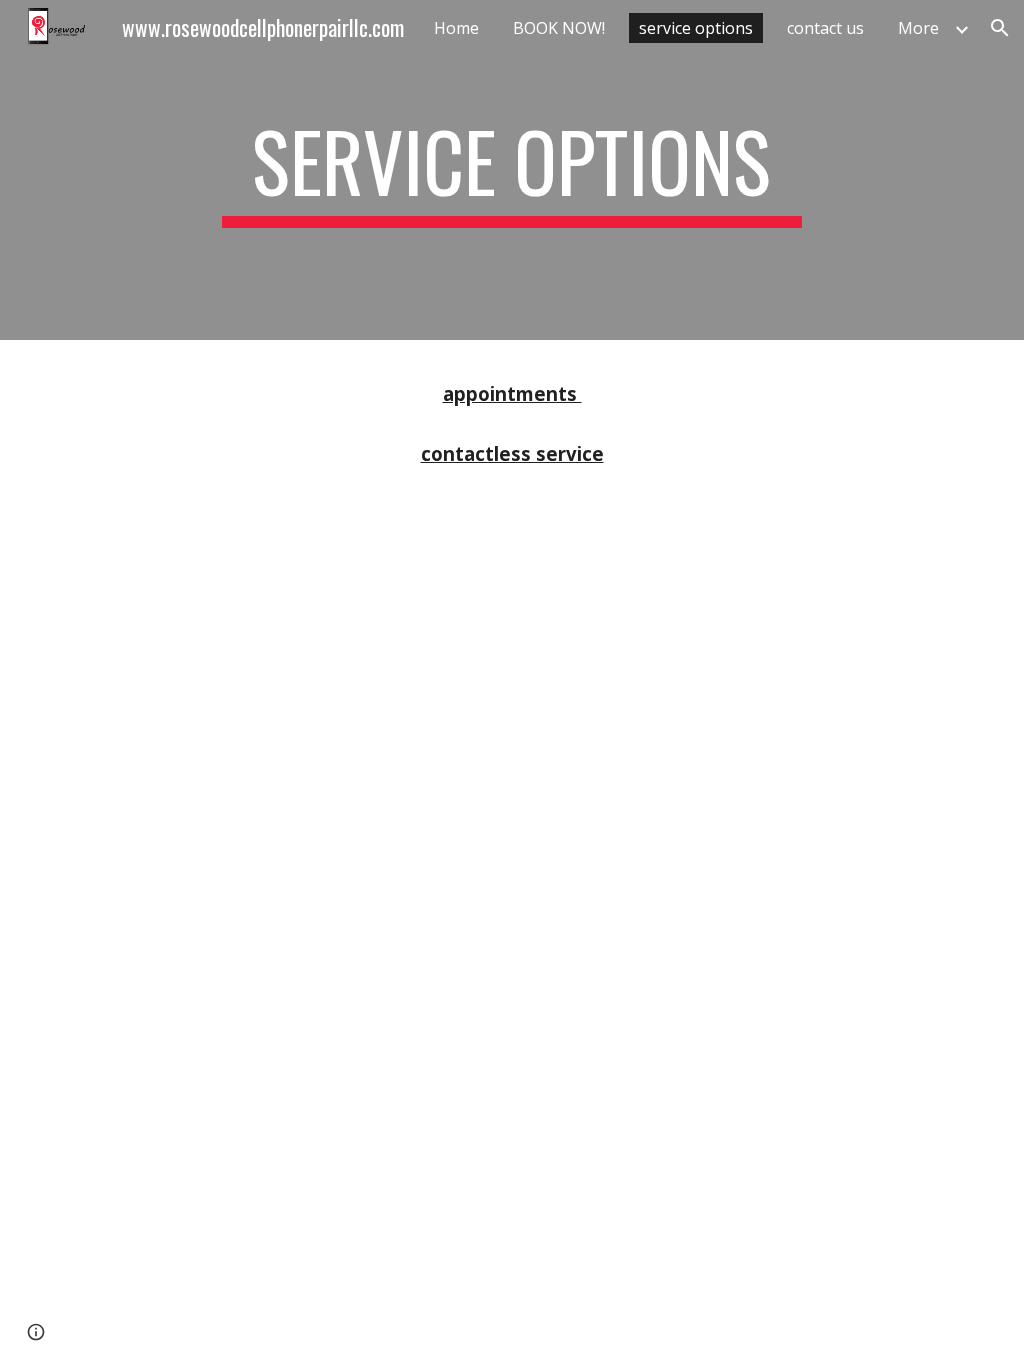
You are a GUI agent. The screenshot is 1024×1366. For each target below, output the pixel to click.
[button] (1000, 28)
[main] (511, 170)
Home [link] (456, 28)
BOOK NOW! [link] (559, 28)
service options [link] (696, 28)
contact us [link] (825, 28)
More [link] (918, 28)
